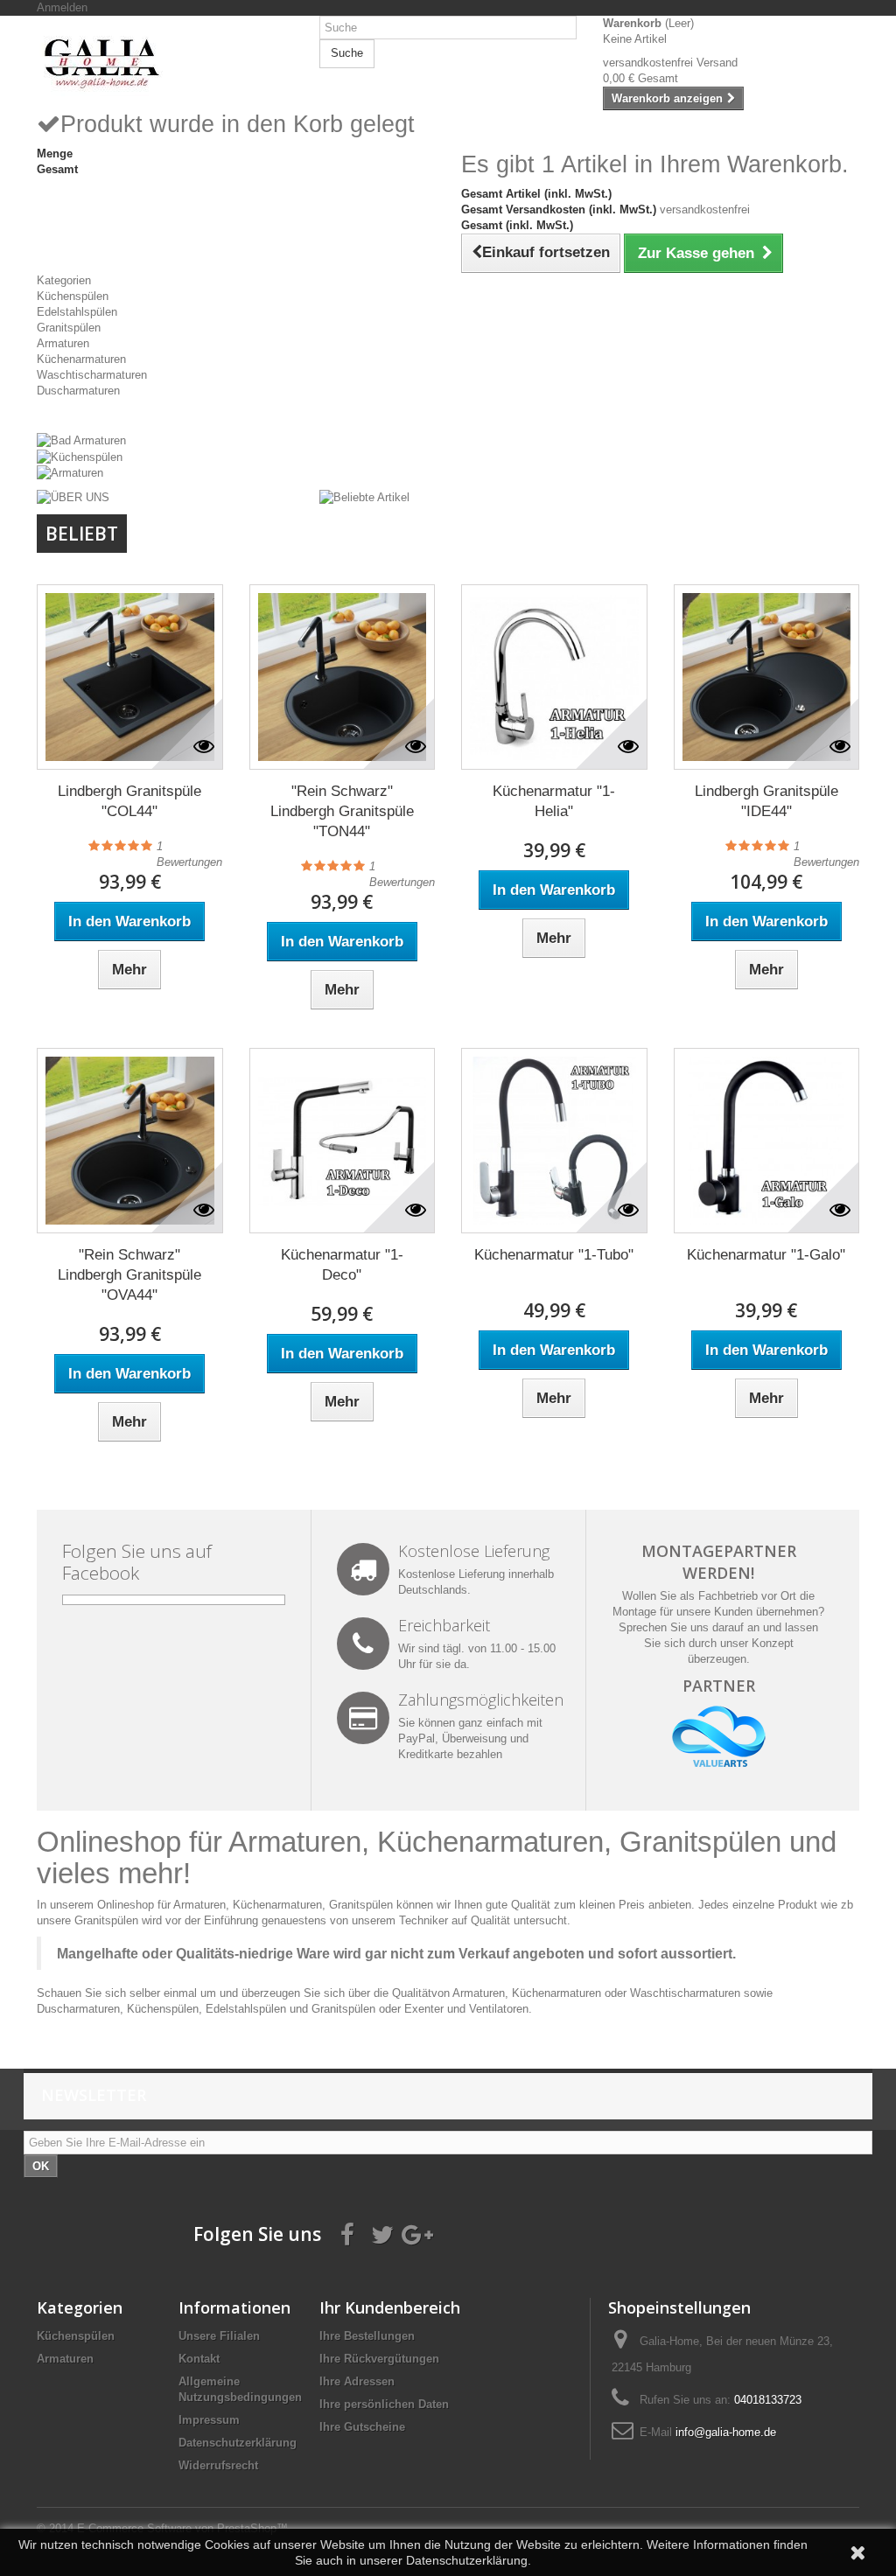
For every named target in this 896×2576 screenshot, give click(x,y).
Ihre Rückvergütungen (379, 2359)
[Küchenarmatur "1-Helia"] (554, 677)
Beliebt (82, 534)
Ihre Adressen (357, 2381)
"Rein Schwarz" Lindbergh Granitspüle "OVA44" (129, 1275)
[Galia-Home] (165, 63)
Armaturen (63, 343)
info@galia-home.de (726, 2432)
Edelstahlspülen (77, 312)
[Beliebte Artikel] (364, 496)
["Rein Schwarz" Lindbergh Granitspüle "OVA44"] (130, 1141)
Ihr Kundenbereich (390, 2307)
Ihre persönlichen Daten (384, 2404)
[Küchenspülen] (80, 456)
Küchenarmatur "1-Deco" (342, 1265)
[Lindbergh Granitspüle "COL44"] (130, 677)
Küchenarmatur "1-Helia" (554, 801)
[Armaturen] (70, 473)
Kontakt (199, 2359)
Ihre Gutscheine (362, 2427)
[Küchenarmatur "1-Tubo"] (554, 1141)
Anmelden (62, 7)
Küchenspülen (73, 296)
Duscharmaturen (78, 391)
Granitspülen (69, 328)
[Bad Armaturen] (81, 440)
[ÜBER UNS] (73, 496)
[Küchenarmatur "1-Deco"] (343, 1141)
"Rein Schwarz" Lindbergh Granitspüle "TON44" (342, 811)
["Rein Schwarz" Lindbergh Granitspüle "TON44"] (343, 677)
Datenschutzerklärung (238, 2443)
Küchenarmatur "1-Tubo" (554, 1255)
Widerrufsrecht (218, 2465)
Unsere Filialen (219, 2336)
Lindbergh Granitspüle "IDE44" (766, 801)
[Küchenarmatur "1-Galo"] (767, 1141)
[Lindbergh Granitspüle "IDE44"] (767, 677)
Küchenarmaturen (81, 359)
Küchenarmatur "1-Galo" (766, 1255)
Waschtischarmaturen (92, 375)
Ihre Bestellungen (367, 2336)
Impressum (209, 2420)
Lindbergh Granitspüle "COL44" (129, 801)
